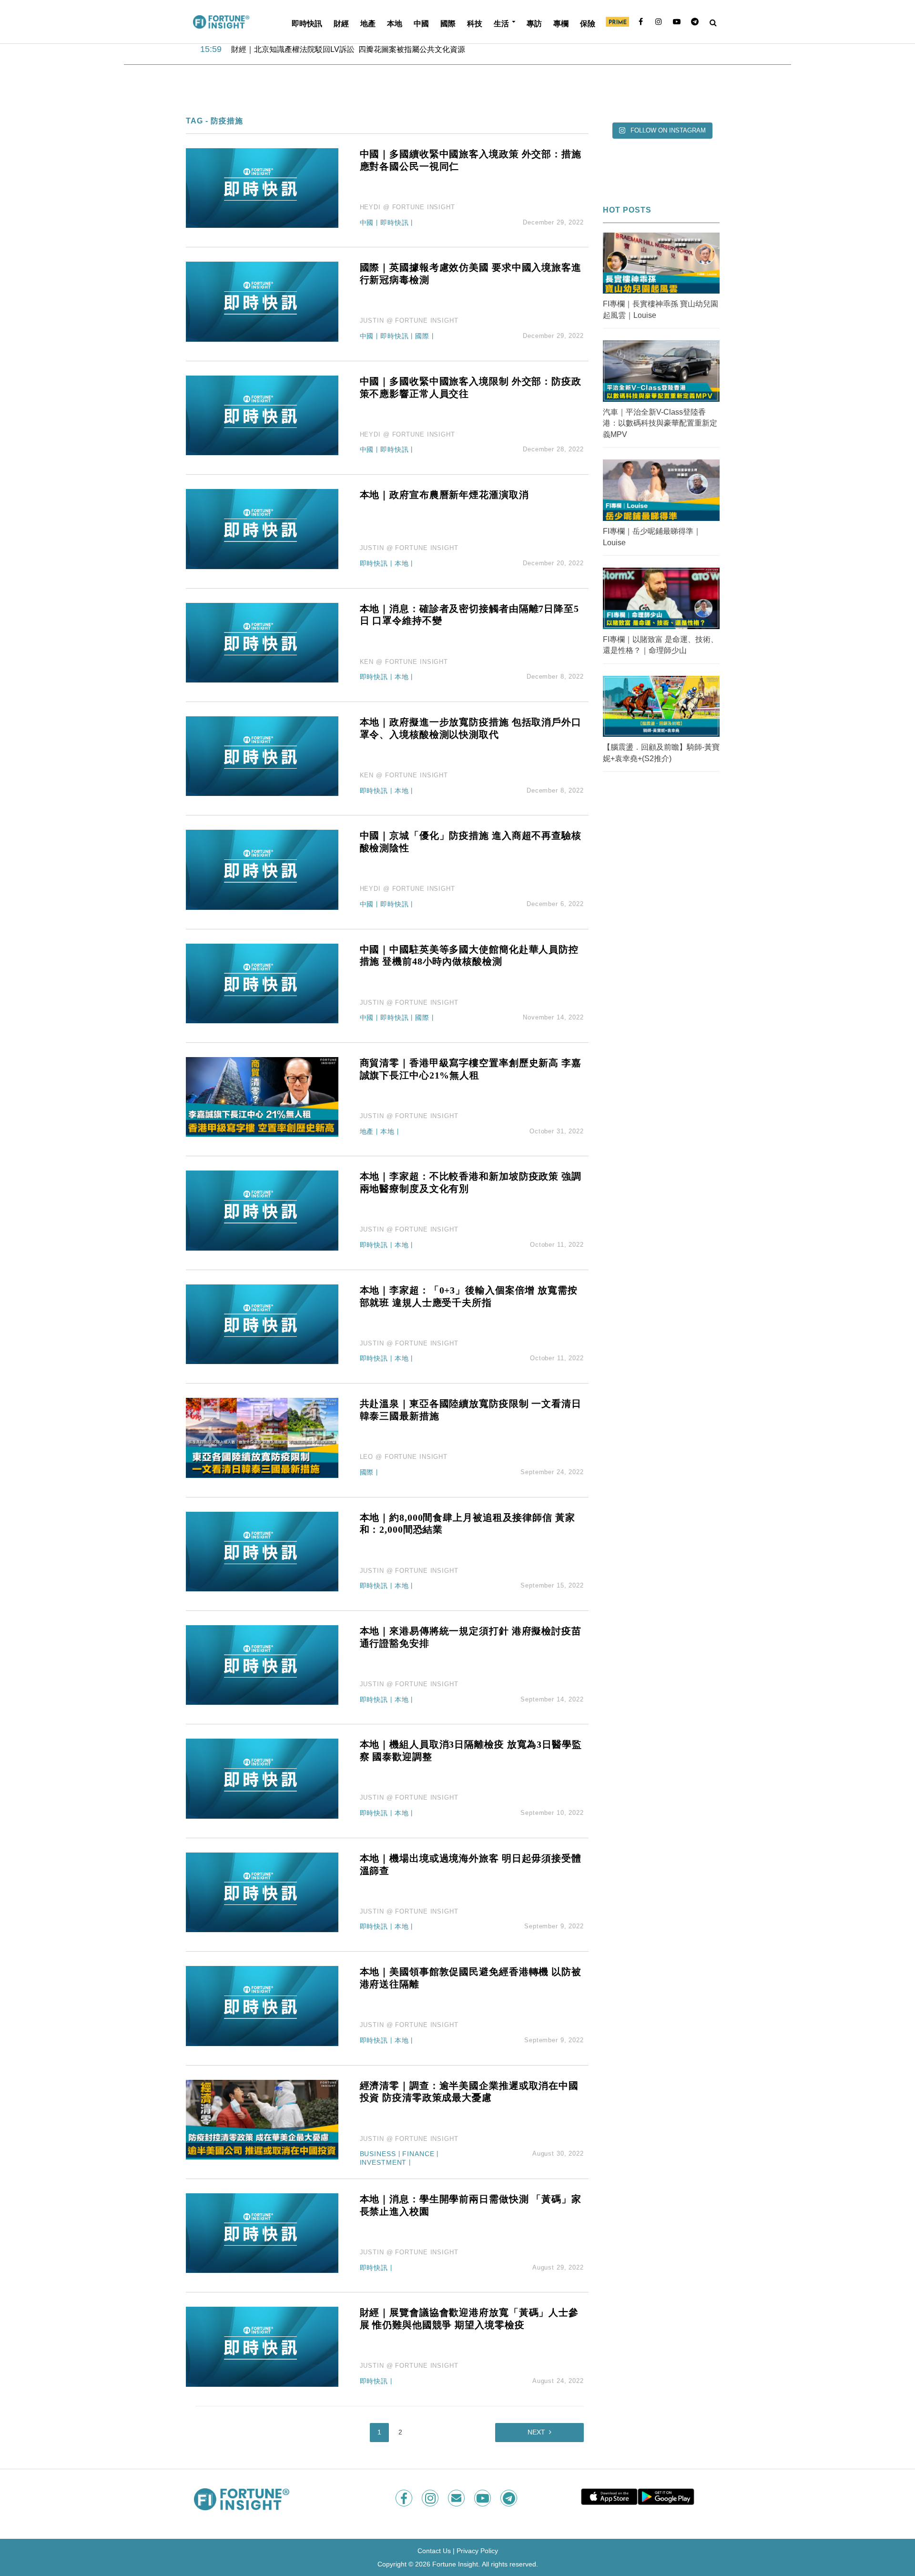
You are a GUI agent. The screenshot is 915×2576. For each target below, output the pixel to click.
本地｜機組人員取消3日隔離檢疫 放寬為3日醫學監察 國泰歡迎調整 (471, 1751)
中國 (421, 23)
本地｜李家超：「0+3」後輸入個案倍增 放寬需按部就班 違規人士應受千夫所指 (469, 1296)
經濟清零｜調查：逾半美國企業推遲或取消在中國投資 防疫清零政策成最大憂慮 (469, 2092)
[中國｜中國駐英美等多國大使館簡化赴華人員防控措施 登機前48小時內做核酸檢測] (262, 983)
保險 (588, 23)
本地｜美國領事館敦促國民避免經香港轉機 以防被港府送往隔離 (471, 1978)
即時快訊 (307, 23)
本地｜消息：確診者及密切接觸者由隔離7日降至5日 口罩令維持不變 (469, 615)
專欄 (561, 23)
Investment (383, 2163)
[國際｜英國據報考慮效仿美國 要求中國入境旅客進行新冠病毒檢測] (262, 301)
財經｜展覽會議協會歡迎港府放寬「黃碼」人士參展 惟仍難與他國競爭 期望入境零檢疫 (469, 2319)
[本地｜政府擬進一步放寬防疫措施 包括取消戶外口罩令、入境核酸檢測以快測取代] (262, 756)
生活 (501, 23)
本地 (395, 23)
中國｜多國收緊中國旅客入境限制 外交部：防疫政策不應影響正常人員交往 (471, 387)
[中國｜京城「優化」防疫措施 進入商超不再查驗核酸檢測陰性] (262, 869)
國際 (448, 23)
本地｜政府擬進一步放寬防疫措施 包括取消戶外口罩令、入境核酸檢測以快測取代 (471, 728)
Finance (418, 2154)
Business (378, 2154)
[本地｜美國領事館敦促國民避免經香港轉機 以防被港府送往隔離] (262, 2005)
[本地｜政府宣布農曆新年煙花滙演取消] (262, 528)
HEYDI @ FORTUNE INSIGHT (407, 207)
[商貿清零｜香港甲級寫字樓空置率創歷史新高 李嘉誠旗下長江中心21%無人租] (262, 1096)
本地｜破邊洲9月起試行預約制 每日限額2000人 (312, 50)
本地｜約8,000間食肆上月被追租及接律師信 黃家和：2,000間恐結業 (468, 1524)
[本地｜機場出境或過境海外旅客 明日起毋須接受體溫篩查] (262, 1892)
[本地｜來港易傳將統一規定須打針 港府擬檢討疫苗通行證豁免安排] (262, 1665)
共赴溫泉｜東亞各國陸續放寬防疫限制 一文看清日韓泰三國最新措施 (471, 1410)
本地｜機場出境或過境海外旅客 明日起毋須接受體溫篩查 (471, 1864)
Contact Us (434, 2551)
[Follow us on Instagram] (431, 2498)
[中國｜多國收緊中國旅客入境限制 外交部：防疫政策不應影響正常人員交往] (262, 415)
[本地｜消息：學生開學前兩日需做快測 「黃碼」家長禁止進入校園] (262, 2233)
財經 (341, 23)
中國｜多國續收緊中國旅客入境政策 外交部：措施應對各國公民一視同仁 (471, 160)
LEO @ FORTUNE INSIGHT (404, 1457)
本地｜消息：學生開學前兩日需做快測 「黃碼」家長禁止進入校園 (471, 2205)
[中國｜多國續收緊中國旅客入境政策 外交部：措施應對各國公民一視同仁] (262, 188)
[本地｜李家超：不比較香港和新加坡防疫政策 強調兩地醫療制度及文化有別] (262, 1210)
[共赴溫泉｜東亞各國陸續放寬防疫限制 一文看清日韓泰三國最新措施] (262, 1437)
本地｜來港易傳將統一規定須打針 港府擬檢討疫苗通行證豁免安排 (471, 1637)
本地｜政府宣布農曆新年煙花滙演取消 (444, 495)
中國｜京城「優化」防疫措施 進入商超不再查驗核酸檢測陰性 (471, 842)
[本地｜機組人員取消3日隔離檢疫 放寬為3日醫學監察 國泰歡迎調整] (262, 1778)
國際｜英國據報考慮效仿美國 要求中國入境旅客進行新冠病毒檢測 (471, 274)
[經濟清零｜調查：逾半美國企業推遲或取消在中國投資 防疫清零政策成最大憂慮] (262, 2119)
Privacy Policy (477, 2551)
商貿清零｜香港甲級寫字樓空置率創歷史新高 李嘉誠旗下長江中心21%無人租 (471, 1069)
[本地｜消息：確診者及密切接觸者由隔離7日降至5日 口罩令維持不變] (262, 642)
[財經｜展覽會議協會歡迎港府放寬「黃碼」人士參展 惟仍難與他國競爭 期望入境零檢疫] (262, 2346)
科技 (475, 23)
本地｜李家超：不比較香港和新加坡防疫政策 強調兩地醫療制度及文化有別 (471, 1182)
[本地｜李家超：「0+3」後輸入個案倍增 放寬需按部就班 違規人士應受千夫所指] (262, 1324)
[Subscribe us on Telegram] (510, 2498)
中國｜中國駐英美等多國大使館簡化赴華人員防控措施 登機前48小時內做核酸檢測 (469, 956)
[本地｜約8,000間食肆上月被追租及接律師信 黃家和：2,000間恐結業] (262, 1551)
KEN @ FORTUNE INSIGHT (404, 662)
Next (536, 2432)
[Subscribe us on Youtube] (483, 2498)
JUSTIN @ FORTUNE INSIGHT (409, 321)
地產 (368, 23)
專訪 (534, 23)
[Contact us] (457, 2498)
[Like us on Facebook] (405, 2498)
